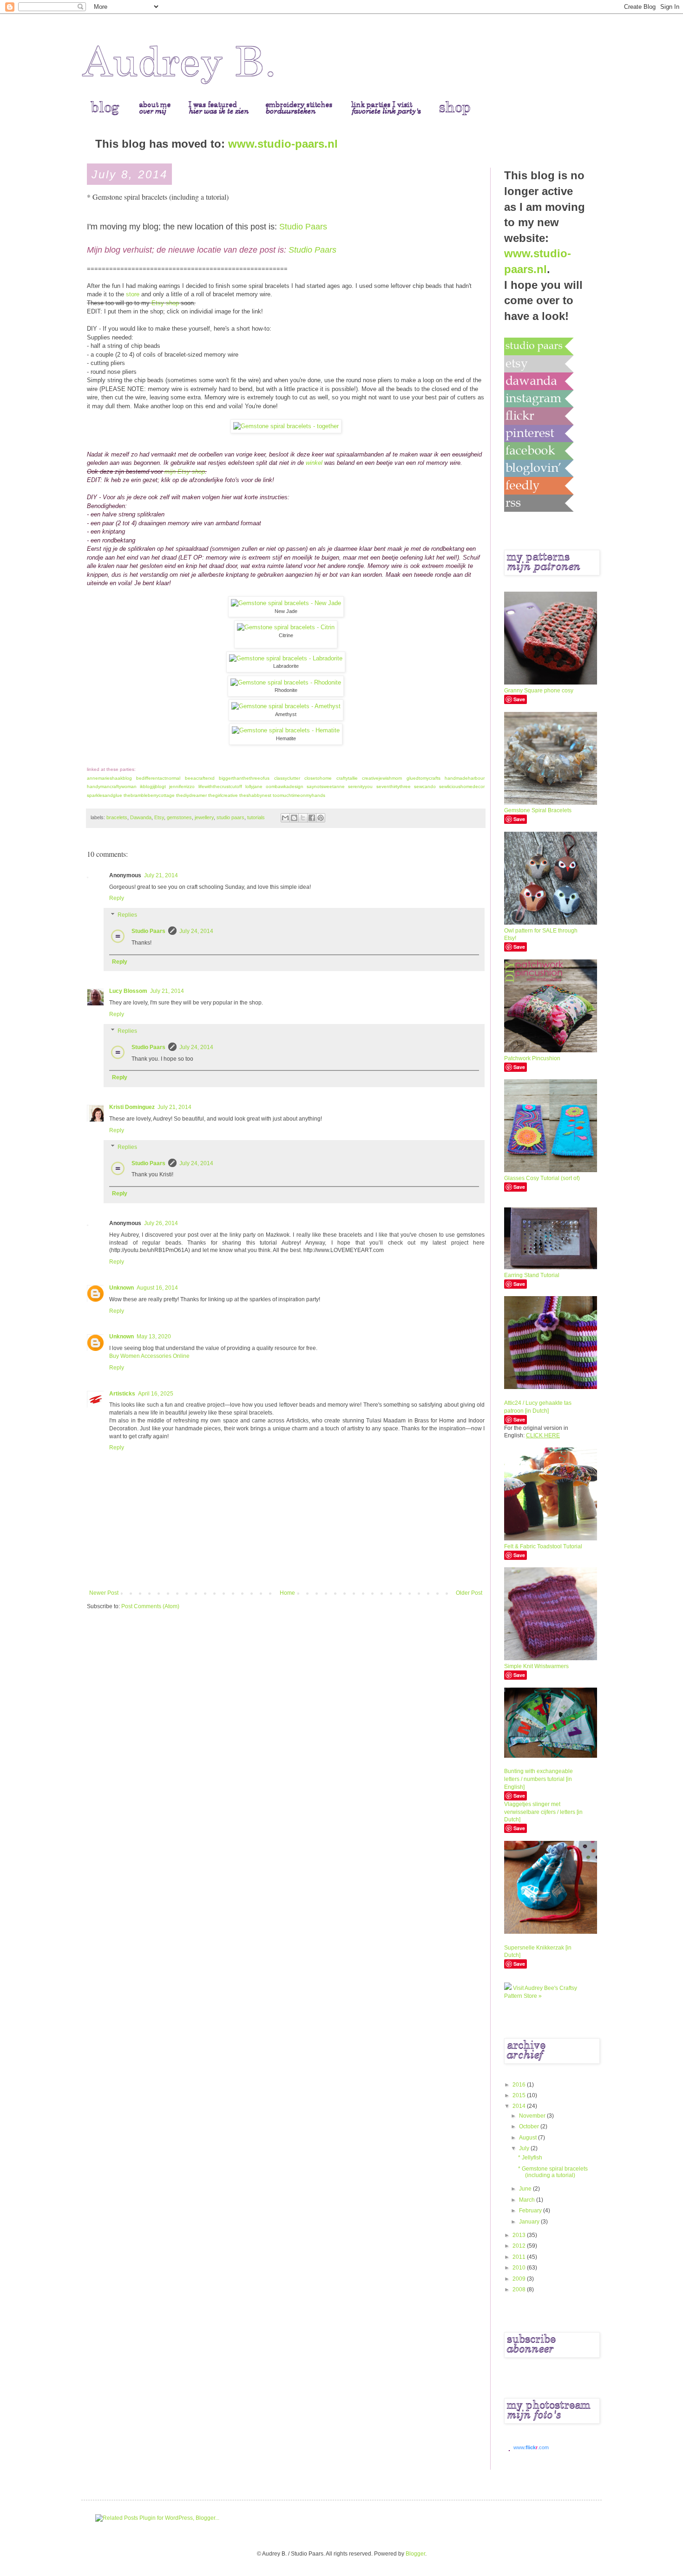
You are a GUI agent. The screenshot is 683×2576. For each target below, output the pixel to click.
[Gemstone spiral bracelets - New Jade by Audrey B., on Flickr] (286, 603)
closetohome (318, 778)
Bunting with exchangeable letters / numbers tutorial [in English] (539, 1779)
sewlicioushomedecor (462, 786)
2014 (520, 2106)
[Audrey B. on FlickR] (539, 416)
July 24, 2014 (196, 931)
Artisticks (122, 1394)
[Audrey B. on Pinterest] (539, 433)
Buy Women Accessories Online (149, 1356)
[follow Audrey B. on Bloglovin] (539, 468)
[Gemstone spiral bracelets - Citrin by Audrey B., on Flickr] (286, 627)
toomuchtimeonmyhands (299, 795)
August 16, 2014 (157, 1288)
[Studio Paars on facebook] (539, 450)
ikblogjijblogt (153, 786)
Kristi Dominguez (132, 1107)
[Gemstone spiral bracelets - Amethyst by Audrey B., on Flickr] (286, 706)
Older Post (469, 1593)
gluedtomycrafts (424, 778)
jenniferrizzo (182, 786)
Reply (117, 898)
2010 (520, 2268)
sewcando (425, 786)
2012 (520, 2246)
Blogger (415, 2554)
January (530, 2222)
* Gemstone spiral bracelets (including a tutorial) (553, 2172)
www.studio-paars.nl (283, 144)
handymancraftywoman (112, 786)
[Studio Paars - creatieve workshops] (539, 346)
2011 (520, 2257)
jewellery (204, 817)
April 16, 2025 (156, 1394)
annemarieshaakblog (109, 778)
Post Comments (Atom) (150, 1606)
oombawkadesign (285, 786)
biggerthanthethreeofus (244, 778)
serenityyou (360, 786)
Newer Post (104, 1593)
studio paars (230, 817)
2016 (520, 2085)
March (528, 2200)
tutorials (256, 817)
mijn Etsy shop (185, 472)
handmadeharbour (465, 778)
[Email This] (285, 818)
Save (519, 699)
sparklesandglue (105, 795)
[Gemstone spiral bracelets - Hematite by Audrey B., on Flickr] (286, 730)
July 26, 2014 (161, 1223)
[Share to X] (303, 818)
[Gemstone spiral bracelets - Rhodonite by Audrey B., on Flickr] (286, 682)
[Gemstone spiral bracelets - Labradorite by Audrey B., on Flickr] (286, 658)
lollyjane (254, 786)
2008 (520, 2289)
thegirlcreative (223, 795)
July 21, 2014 (161, 875)
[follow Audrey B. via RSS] (539, 503)
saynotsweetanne (326, 786)
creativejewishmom (382, 778)
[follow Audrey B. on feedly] (539, 485)
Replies (127, 915)
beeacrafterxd (200, 778)
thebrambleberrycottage (149, 795)
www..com (531, 2447)
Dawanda (141, 817)
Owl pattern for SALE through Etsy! (541, 935)
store (133, 294)
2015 (520, 2095)
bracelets (117, 817)
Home (287, 1593)
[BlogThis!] (294, 818)
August (529, 2138)
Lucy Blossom (128, 991)
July (525, 2148)
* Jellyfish (530, 2158)
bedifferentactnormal (158, 778)
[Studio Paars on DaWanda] (539, 381)
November (533, 2116)
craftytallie (347, 778)
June (526, 2189)
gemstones (179, 817)
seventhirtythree (394, 786)
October (530, 2126)
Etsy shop (165, 303)
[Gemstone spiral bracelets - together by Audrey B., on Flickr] (286, 426)
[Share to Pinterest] (321, 818)
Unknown (121, 1288)
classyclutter (287, 778)
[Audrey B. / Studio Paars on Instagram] (539, 398)
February (531, 2211)
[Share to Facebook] (312, 818)
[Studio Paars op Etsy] (539, 364)
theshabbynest (255, 795)
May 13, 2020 (154, 1337)
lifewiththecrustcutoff (220, 786)
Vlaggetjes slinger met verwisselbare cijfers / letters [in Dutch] (543, 1812)
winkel (314, 463)
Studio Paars (303, 227)
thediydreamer (191, 795)
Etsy (159, 817)
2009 (520, 2279)
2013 (520, 2235)
